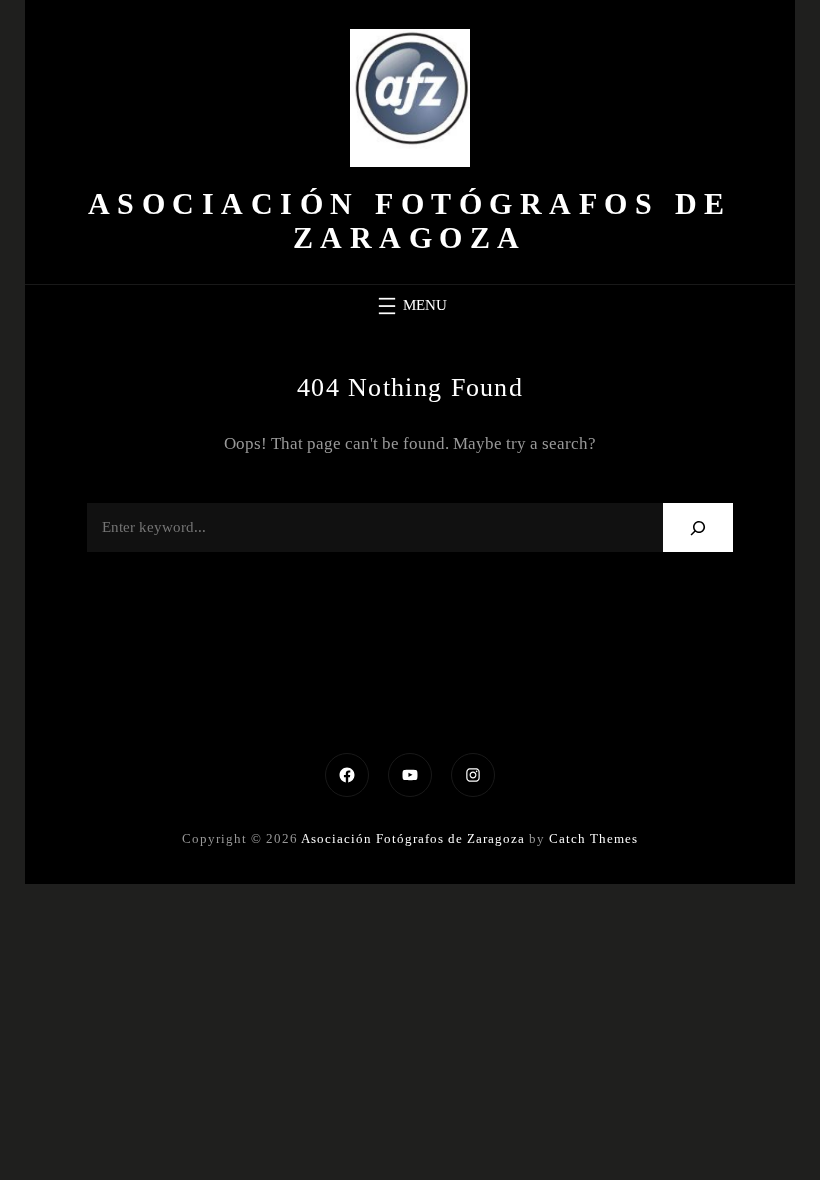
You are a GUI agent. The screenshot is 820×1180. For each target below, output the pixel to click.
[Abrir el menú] (410, 306)
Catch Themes (593, 838)
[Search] (698, 527)
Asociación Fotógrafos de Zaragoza (410, 220)
